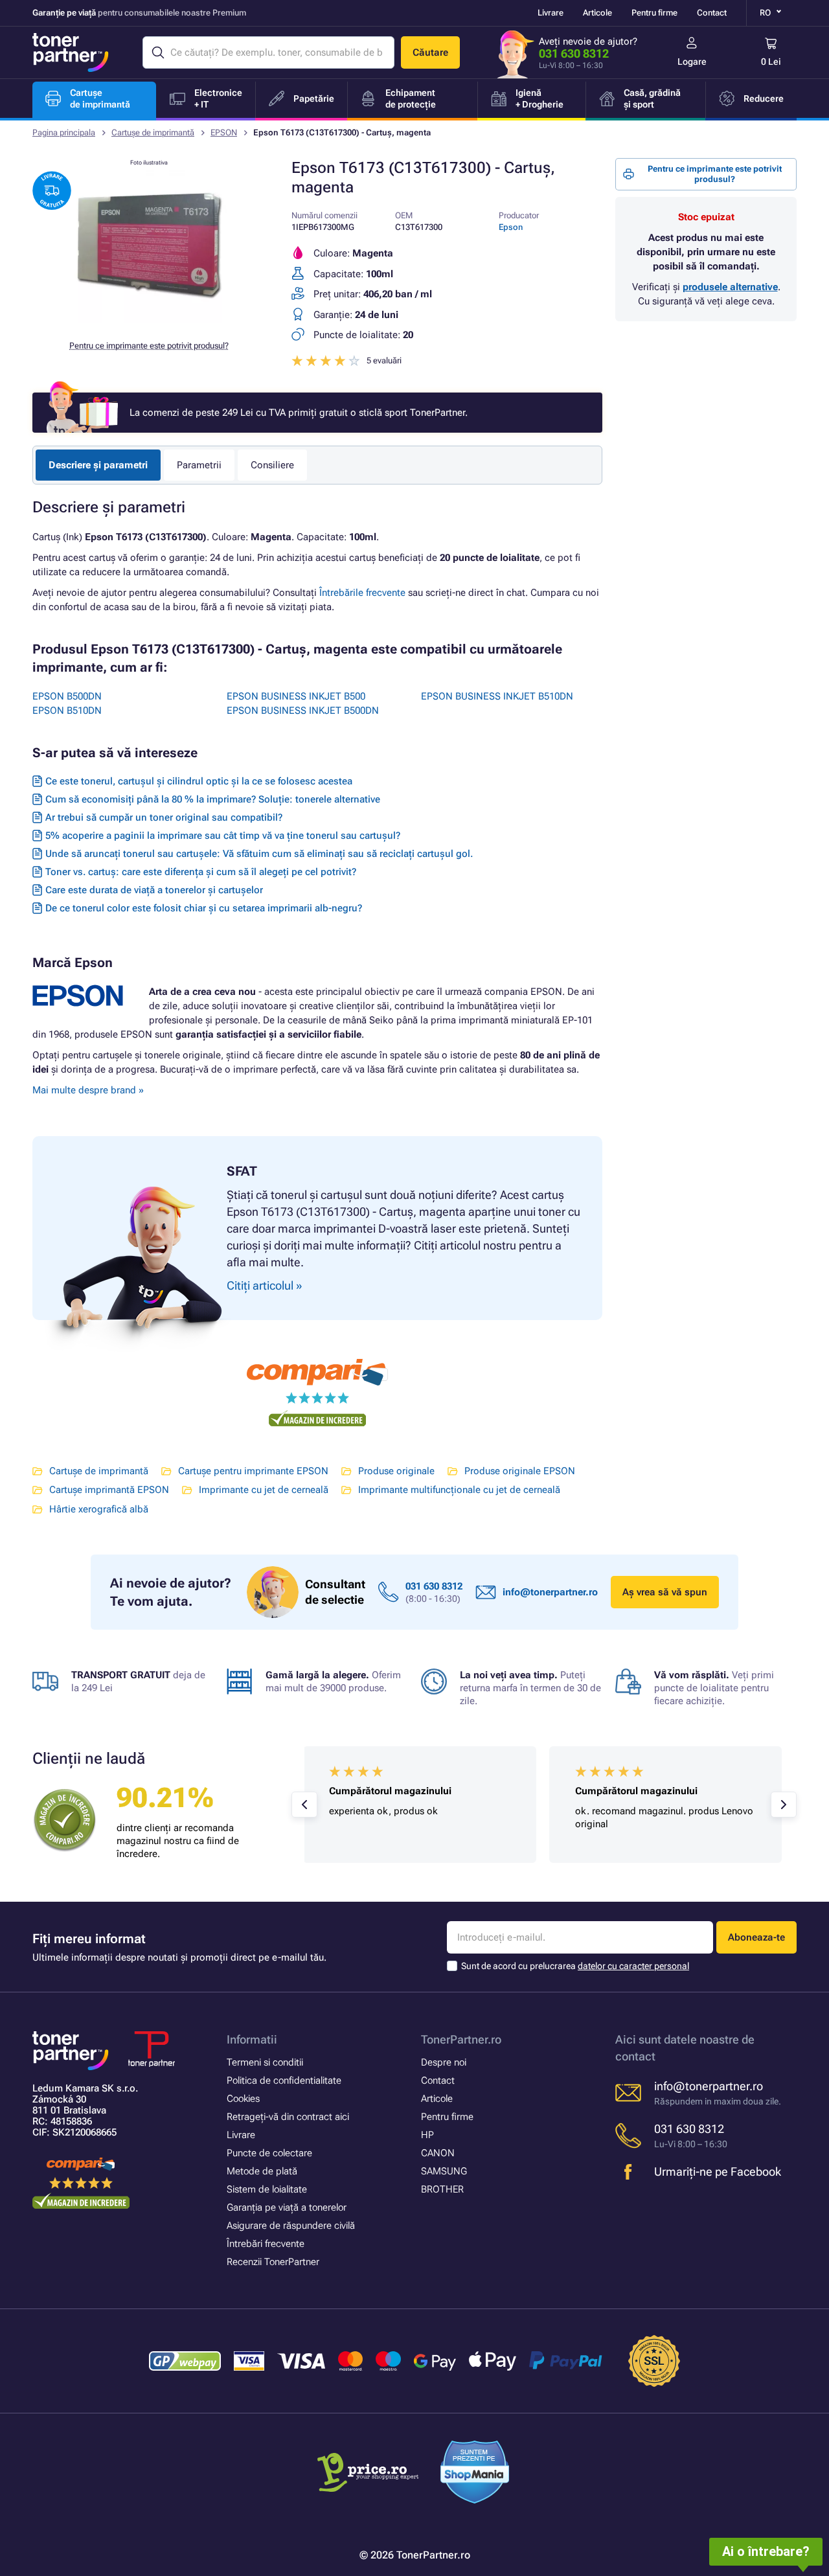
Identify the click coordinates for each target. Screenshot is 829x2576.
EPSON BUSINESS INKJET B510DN (497, 696)
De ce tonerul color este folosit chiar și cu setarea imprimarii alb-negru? (204, 908)
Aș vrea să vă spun (665, 1592)
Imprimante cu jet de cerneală (264, 1490)
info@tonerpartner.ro (550, 1592)
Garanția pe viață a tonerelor (287, 2207)
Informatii (252, 2039)
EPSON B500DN (67, 696)
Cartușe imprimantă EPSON (109, 1490)
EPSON (224, 132)
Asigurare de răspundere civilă (291, 2226)
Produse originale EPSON (520, 1471)
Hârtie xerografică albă (99, 1509)
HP (427, 2135)
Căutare (430, 52)
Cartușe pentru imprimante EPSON (253, 1471)
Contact (712, 13)
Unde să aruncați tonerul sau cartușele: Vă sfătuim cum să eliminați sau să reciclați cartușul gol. (259, 854)
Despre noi (444, 2062)
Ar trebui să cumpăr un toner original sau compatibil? (164, 817)
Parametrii (199, 465)
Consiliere (272, 465)
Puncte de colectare (269, 2153)
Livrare (551, 13)
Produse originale (396, 1471)
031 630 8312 (574, 53)
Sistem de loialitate (267, 2189)
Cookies (243, 2099)
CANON (438, 2153)
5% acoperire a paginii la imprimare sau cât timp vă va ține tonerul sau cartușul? (223, 836)
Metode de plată (262, 2171)
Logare (692, 62)
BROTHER (442, 2189)
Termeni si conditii (265, 2062)
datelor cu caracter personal (633, 1966)
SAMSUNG (444, 2171)
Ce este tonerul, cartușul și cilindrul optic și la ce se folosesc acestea (199, 781)
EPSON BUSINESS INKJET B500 (296, 696)
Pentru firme (654, 13)
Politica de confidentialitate (284, 2080)
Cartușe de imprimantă (153, 132)
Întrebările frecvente (362, 593)
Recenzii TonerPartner (273, 2262)
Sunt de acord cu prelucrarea (575, 1966)
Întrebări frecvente (266, 2244)
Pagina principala (64, 132)
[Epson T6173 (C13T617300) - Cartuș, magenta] (149, 320)
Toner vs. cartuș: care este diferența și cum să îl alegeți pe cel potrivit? (201, 872)
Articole (597, 13)
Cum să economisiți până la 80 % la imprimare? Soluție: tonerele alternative (213, 799)
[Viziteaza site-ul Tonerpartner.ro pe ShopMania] (475, 2474)
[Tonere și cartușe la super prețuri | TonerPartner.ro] (71, 52)
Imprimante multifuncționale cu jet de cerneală (459, 1490)
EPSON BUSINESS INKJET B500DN (303, 711)
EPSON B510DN (67, 711)
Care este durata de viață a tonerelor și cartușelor (154, 890)
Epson (511, 227)
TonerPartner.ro (461, 2039)
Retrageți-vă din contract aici (288, 2117)
